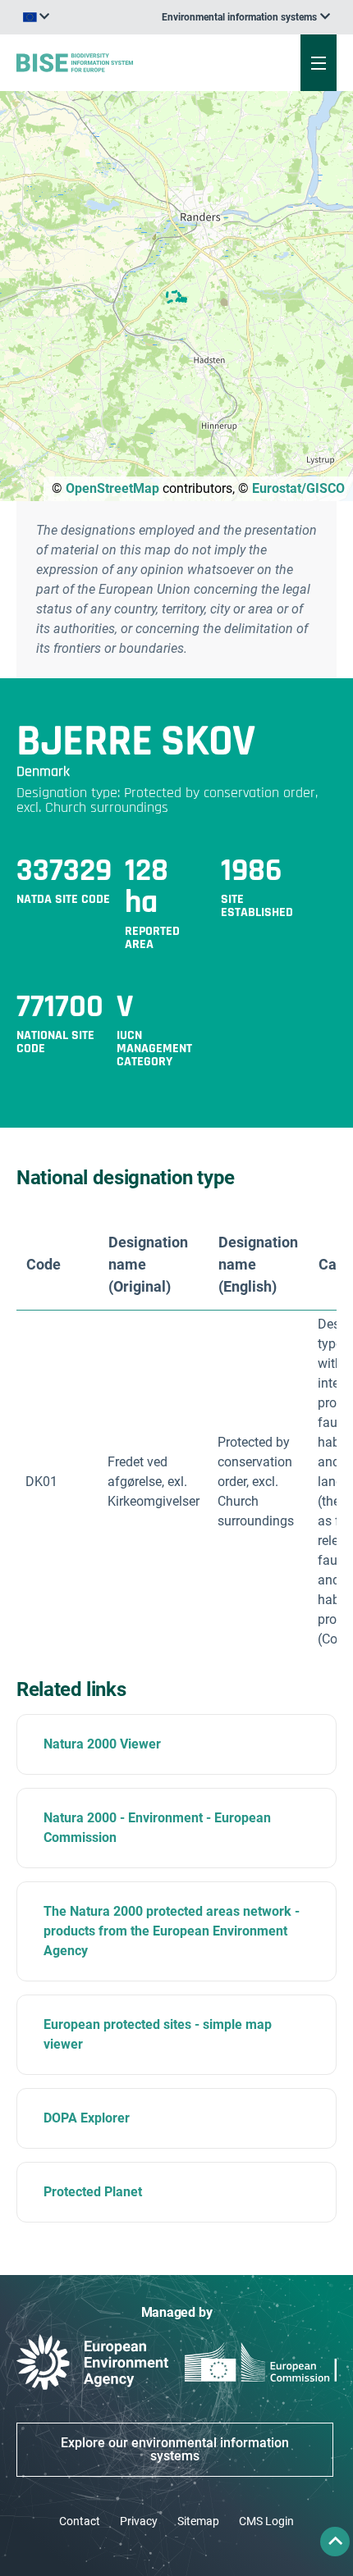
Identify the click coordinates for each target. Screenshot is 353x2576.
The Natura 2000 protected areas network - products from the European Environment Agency (172, 1931)
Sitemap (198, 2521)
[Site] (119, 62)
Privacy (139, 2521)
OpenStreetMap (112, 488)
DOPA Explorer (87, 2118)
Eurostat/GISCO (298, 488)
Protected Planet (93, 2192)
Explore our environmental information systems (175, 2449)
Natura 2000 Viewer (102, 1744)
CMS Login (266, 2521)
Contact (80, 2521)
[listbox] (246, 17)
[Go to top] (335, 2542)
